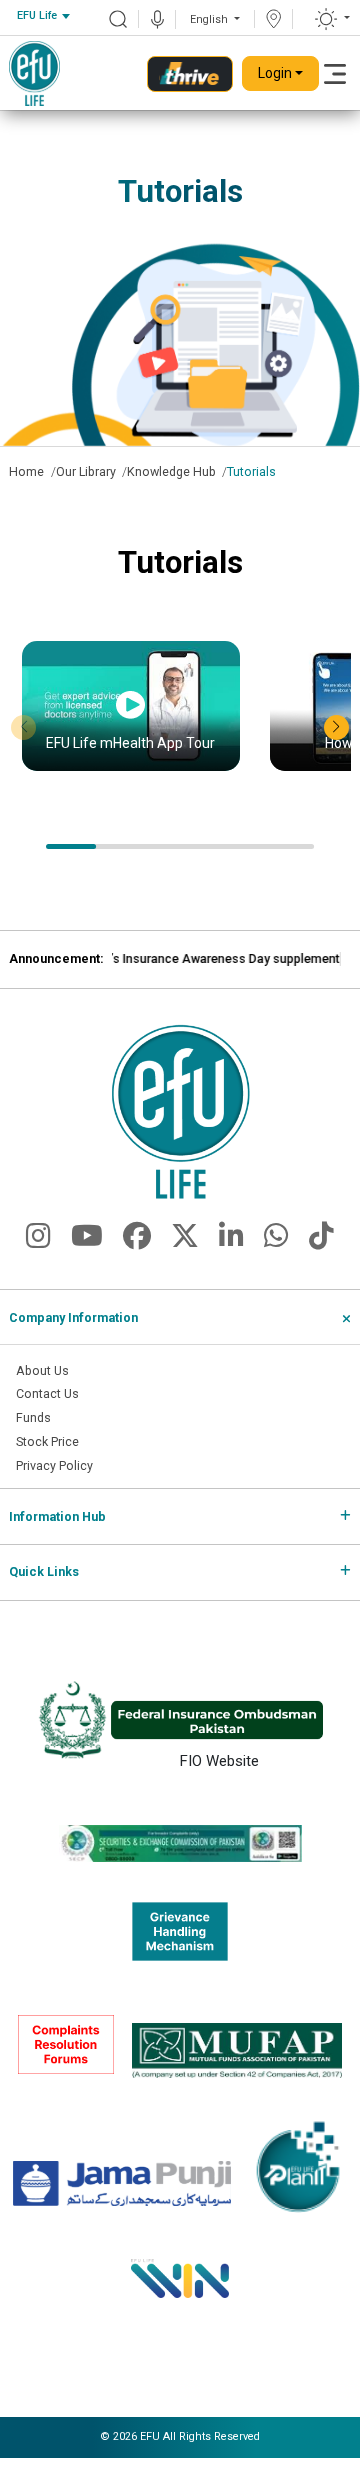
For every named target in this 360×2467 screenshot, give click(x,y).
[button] (336, 727)
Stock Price (47, 1441)
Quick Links (44, 1571)
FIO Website (219, 1759)
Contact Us (47, 1393)
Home (26, 472)
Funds (33, 1417)
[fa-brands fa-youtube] (87, 1241)
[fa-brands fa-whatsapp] (276, 1241)
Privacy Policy (54, 1465)
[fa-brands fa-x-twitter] (185, 1241)
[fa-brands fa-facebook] (137, 1241)
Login (275, 73)
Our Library (86, 472)
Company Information (73, 1317)
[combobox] (43, 16)
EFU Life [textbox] (37, 15)
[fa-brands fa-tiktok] (321, 1241)
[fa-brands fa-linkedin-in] (231, 1241)
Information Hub (57, 1516)
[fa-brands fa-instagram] (38, 1241)
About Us (42, 1370)
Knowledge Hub (171, 472)
